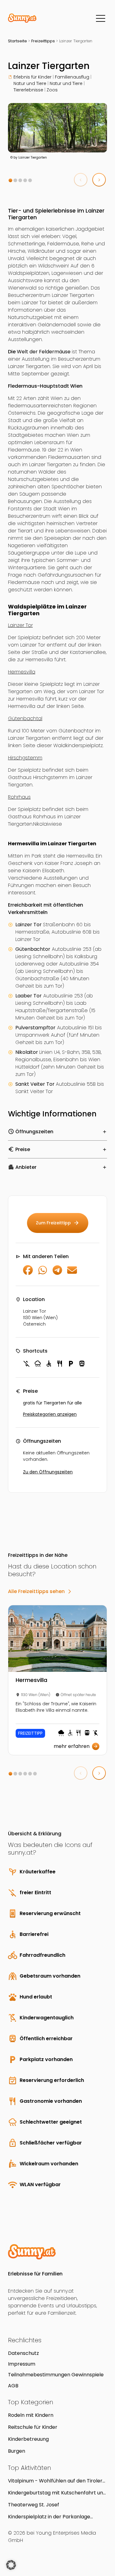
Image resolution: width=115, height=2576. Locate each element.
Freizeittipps (43, 41)
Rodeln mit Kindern (31, 2415)
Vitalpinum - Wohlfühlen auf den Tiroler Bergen (55, 2481)
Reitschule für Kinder (33, 2427)
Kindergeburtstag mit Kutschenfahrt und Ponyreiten (57, 2493)
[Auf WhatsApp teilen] (43, 1273)
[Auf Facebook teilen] (28, 1273)
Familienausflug (72, 77)
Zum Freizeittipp (58, 1223)
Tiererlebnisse (28, 90)
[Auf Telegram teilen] (57, 1273)
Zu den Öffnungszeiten (48, 1472)
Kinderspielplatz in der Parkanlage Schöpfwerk (49, 2517)
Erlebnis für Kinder (33, 77)
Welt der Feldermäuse (44, 352)
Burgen (17, 2451)
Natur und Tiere (30, 83)
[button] (10, 180)
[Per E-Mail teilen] (72, 1273)
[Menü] (101, 18)
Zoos (52, 90)
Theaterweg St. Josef (34, 2505)
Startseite (17, 41)
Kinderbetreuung (28, 2439)
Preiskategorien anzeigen (50, 1414)
